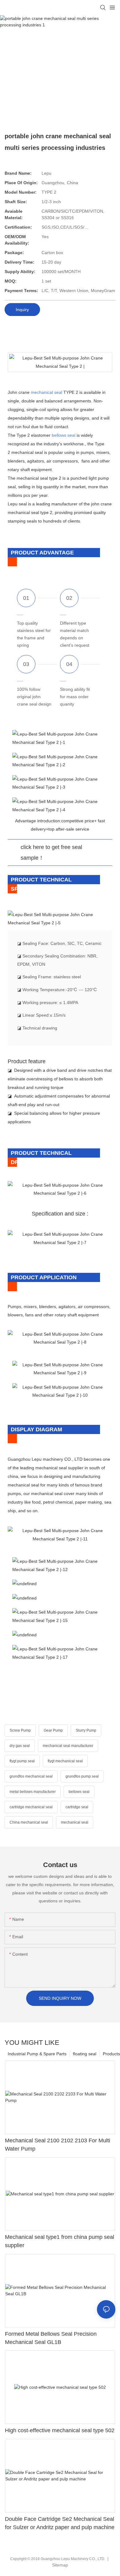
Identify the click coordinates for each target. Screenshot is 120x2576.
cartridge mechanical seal (31, 1807)
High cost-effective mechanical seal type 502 (60, 2430)
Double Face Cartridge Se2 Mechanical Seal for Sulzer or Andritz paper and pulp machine (60, 2523)
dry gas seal (20, 1746)
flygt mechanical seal (65, 1761)
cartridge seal (77, 1807)
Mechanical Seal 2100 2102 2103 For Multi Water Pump (58, 2145)
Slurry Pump (86, 1730)
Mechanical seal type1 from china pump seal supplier (60, 2241)
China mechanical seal (29, 1822)
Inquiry (22, 310)
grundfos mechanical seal (31, 1776)
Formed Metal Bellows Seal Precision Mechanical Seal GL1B (51, 2338)
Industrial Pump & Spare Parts (37, 2054)
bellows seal (64, 435)
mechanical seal (46, 392)
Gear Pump (53, 1730)
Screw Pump (20, 1730)
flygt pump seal (22, 1761)
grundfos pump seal (82, 1776)
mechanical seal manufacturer (68, 1746)
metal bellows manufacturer (33, 1792)
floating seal (85, 2054)
